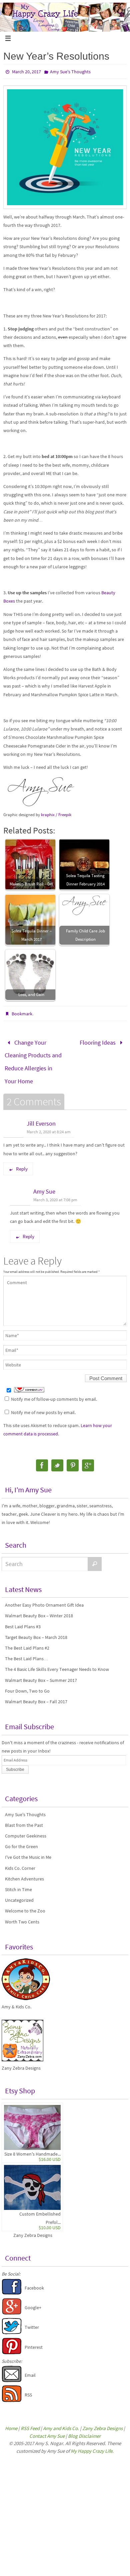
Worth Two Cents (22, 1913)
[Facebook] (42, 1457)
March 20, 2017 (26, 72)
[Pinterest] (73, 1457)
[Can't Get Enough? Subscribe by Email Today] (12, 2372)
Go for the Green (21, 1838)
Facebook (34, 2279)
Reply (22, 1160)
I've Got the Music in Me (28, 1848)
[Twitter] (57, 1457)
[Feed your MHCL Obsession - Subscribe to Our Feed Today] (12, 2392)
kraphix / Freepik (56, 815)
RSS (28, 2386)
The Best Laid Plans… (27, 1650)
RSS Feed (30, 2420)
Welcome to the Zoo (25, 1902)
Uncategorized (19, 1891)
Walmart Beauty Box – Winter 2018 (39, 1607)
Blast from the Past (24, 1816)
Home (11, 2420)
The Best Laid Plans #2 (27, 1639)
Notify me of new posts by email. (43, 1404)
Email (30, 2366)
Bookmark (22, 1014)
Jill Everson (41, 1115)
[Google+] (88, 1457)
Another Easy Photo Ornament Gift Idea (44, 1596)
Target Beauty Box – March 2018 (36, 1629)
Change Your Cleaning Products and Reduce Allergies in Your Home (33, 1058)
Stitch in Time (18, 1881)
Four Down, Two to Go (27, 1682)
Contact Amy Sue (47, 2427)
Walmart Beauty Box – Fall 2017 (36, 1693)
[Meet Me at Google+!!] (12, 2305)
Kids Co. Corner (20, 1859)
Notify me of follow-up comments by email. (54, 1391)
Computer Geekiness (26, 1827)
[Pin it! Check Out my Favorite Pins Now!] (12, 2344)
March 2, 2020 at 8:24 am (49, 1123)
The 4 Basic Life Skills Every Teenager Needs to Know (57, 1661)
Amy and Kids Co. (61, 2420)
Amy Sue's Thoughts (70, 72)
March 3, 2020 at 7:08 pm (55, 1191)
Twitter (32, 2319)
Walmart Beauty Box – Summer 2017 (41, 1672)
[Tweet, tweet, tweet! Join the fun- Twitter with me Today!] (12, 2324)
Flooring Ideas (98, 1041)
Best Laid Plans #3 (23, 1618)
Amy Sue (44, 1183)
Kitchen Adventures (24, 1870)
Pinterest (34, 2338)
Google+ (33, 2299)
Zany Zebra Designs (33, 2227)
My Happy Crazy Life (91, 2442)
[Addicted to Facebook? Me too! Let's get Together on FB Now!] (12, 2285)
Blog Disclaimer (84, 2427)
